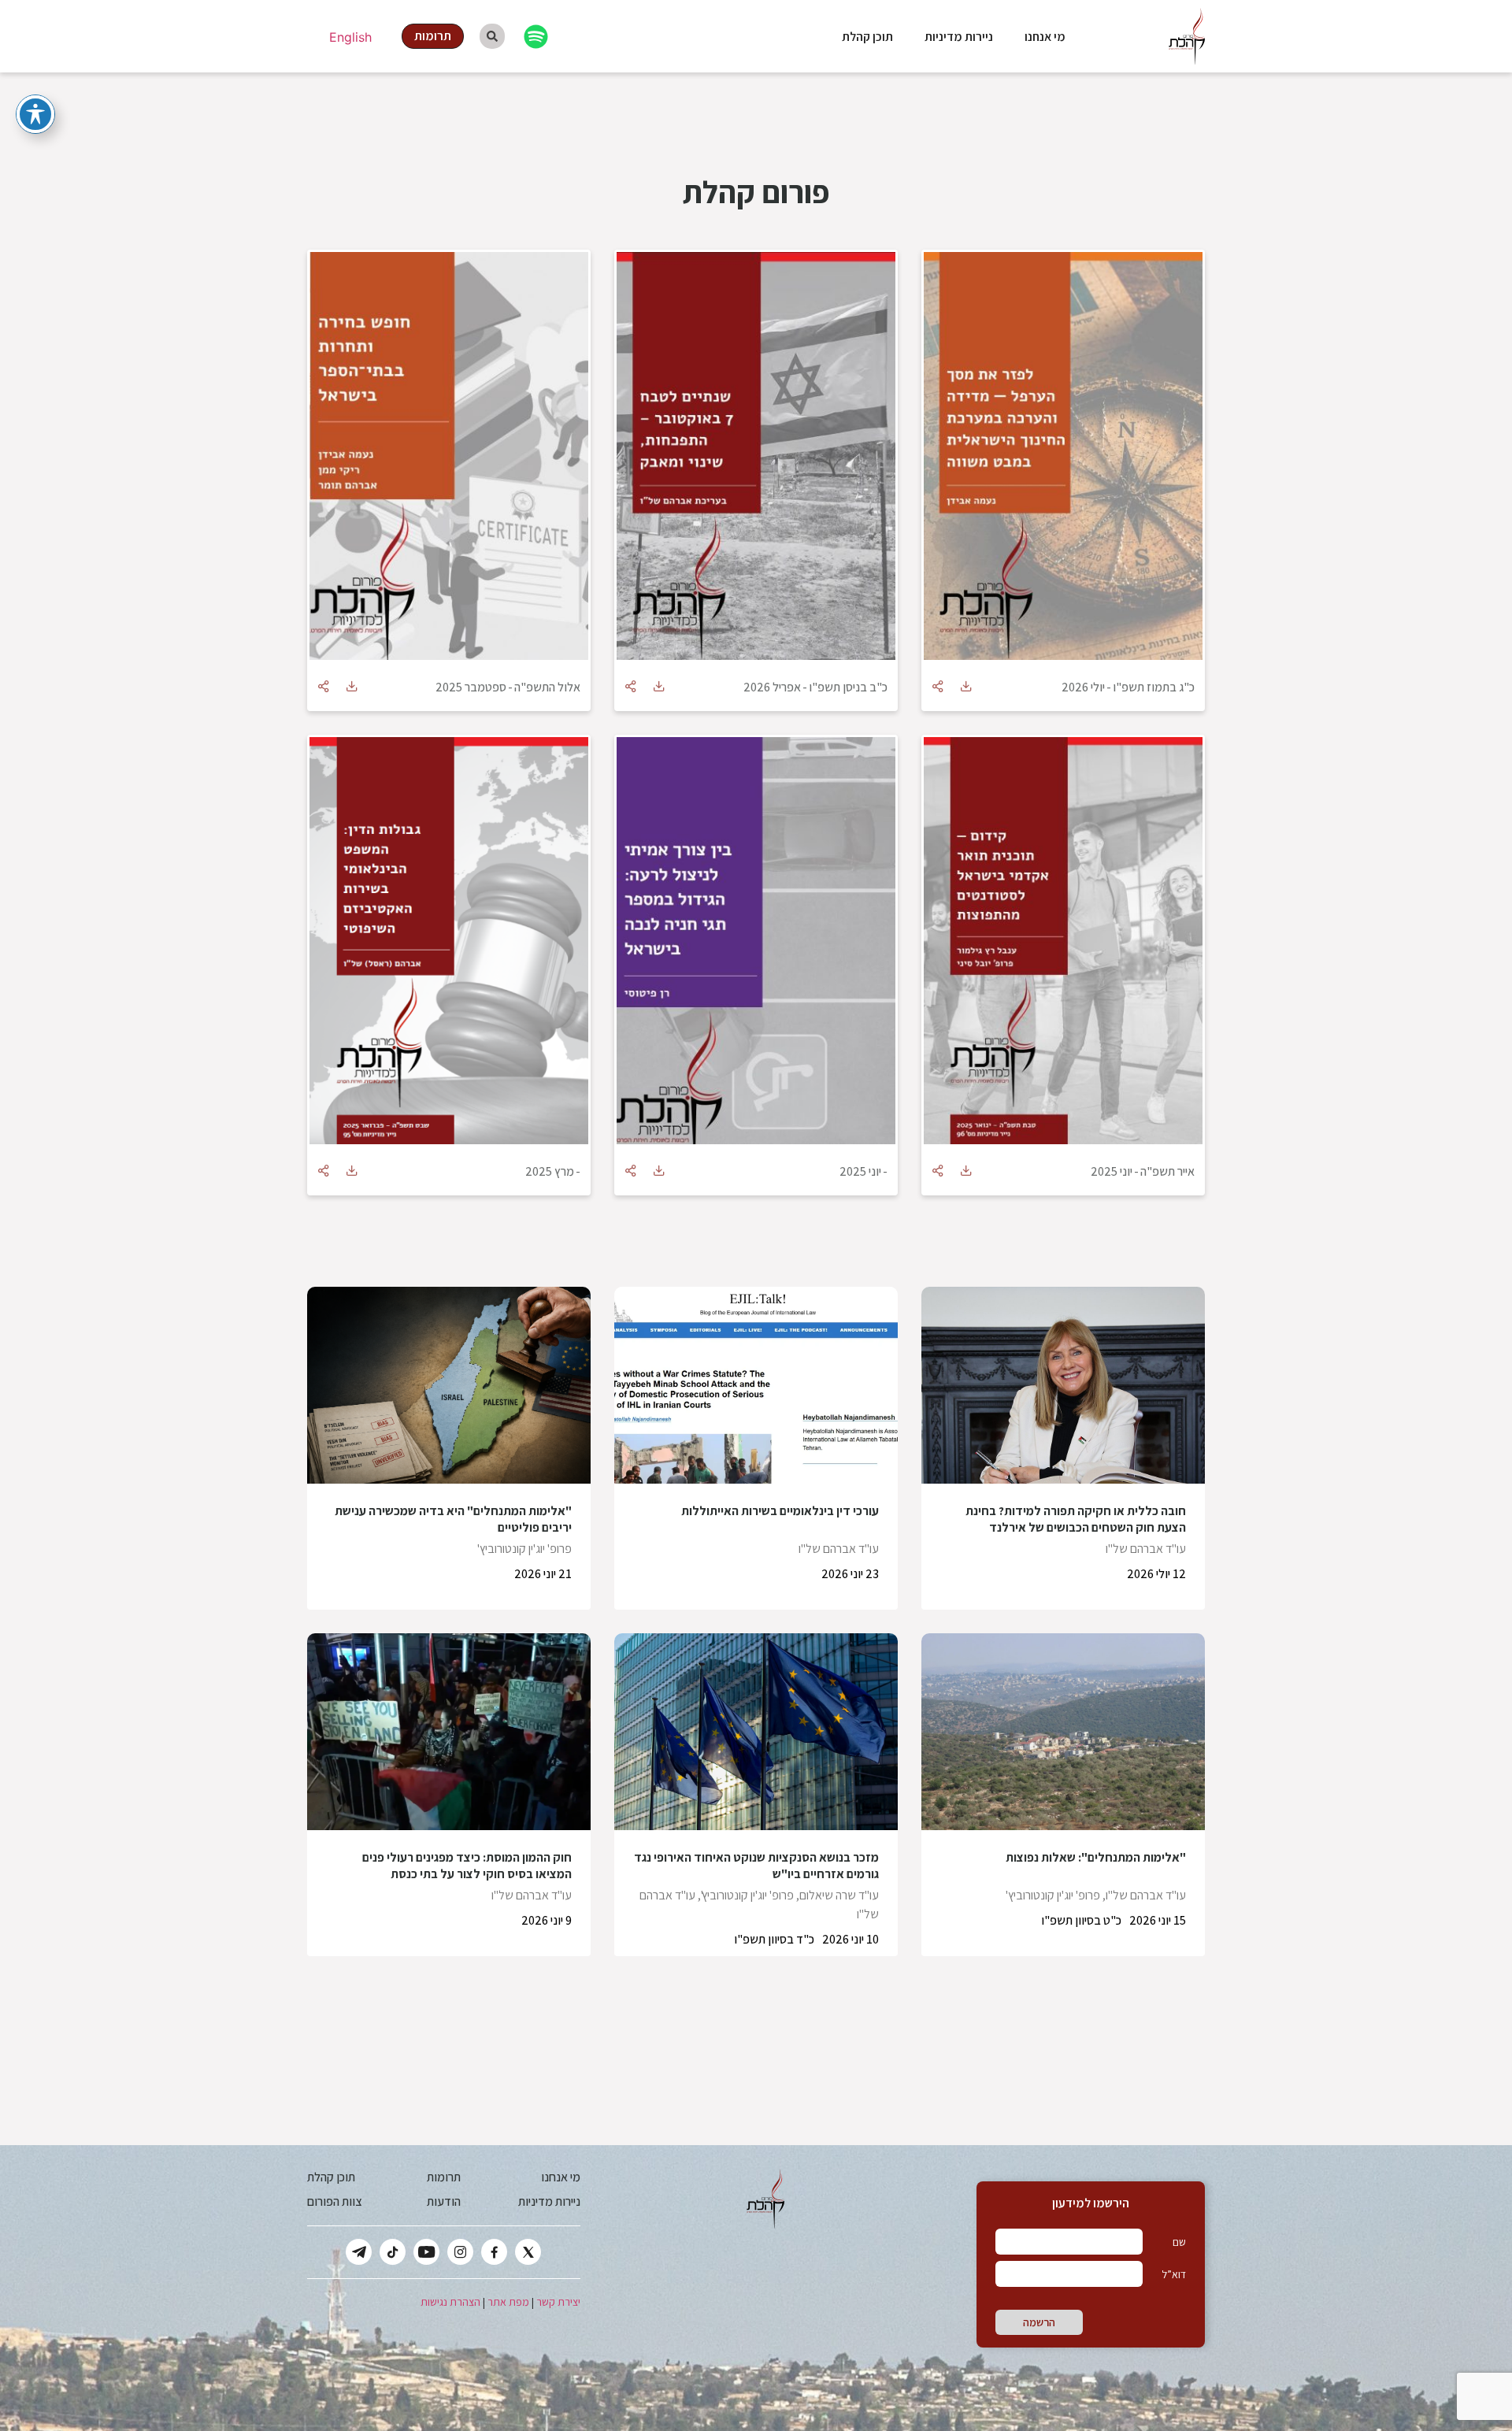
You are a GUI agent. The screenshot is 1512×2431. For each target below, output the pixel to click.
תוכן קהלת (867, 37)
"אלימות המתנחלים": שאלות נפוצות (1096, 1857)
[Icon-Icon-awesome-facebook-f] (494, 2252)
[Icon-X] (528, 2252)
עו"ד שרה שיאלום (839, 1895)
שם (1179, 2242)
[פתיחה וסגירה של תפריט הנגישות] (35, 114)
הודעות (444, 2201)
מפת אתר (508, 2302)
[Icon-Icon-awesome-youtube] (426, 2252)
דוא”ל (1174, 2274)
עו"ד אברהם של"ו (1146, 1549)
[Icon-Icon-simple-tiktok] (393, 2252)
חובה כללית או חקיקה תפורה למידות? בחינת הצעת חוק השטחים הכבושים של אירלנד (1076, 1519)
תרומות (444, 2177)
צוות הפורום (334, 2201)
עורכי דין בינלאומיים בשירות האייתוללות (780, 1511)
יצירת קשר (558, 2302)
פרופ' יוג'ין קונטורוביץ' (524, 1549)
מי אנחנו (1045, 37)
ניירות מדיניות (959, 37)
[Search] (492, 36)
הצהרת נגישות (450, 2302)
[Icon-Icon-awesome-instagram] (460, 2252)
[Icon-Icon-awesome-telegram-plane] (359, 2252)
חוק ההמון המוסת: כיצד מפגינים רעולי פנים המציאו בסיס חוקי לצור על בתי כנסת (467, 1866)
